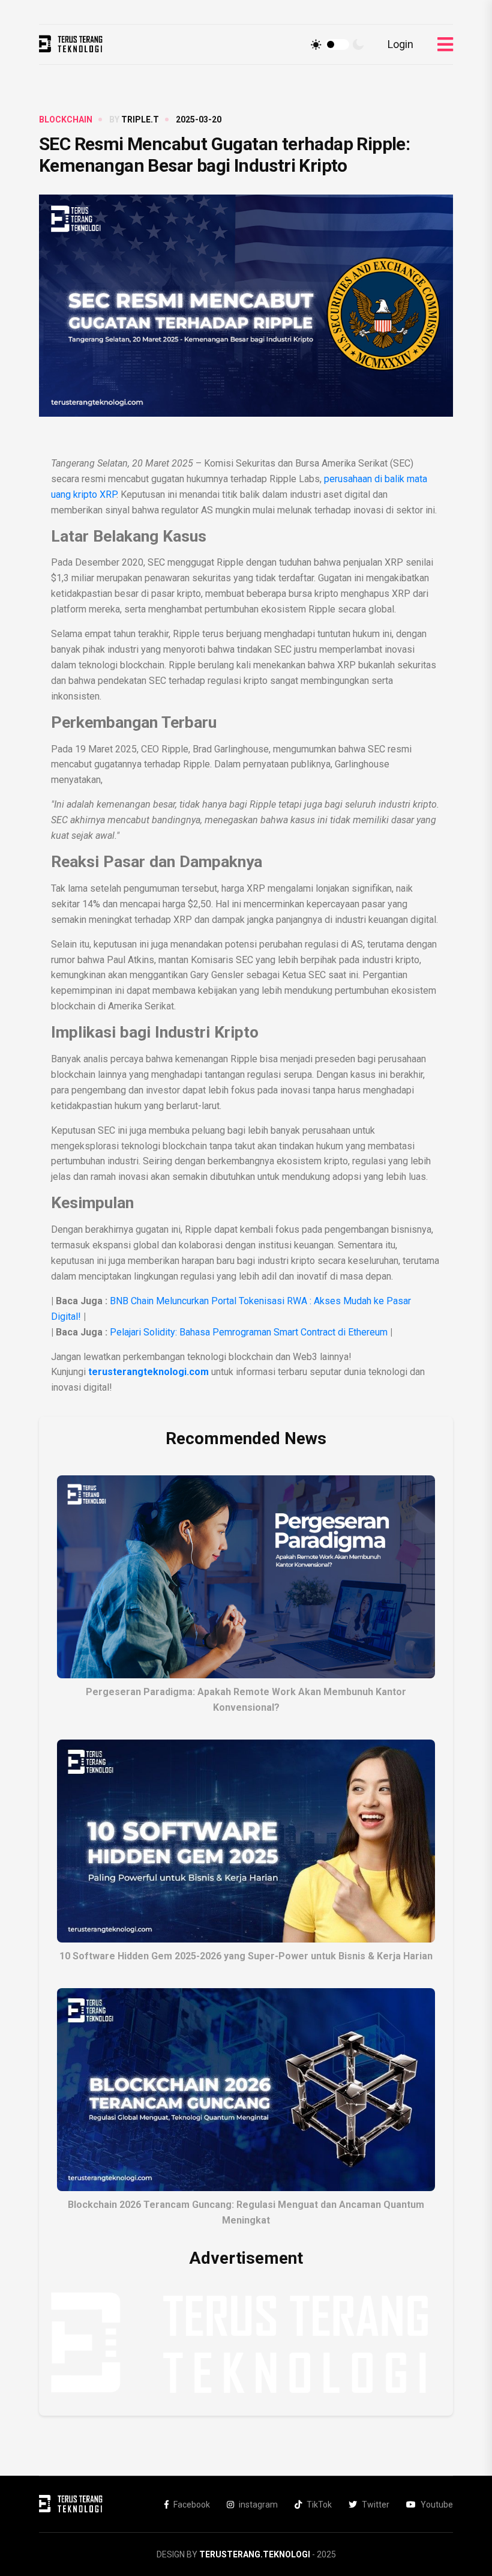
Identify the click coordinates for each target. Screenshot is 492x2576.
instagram (258, 2505)
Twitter (376, 2505)
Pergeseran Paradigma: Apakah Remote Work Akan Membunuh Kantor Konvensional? (246, 1700)
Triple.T (140, 119)
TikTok (319, 2505)
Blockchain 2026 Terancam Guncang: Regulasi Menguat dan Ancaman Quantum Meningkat (246, 2212)
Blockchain (66, 119)
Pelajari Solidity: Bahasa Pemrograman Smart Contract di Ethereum (249, 1332)
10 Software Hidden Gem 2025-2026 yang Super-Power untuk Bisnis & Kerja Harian (246, 1956)
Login (400, 44)
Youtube (437, 2505)
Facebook (192, 2505)
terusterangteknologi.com (148, 1372)
